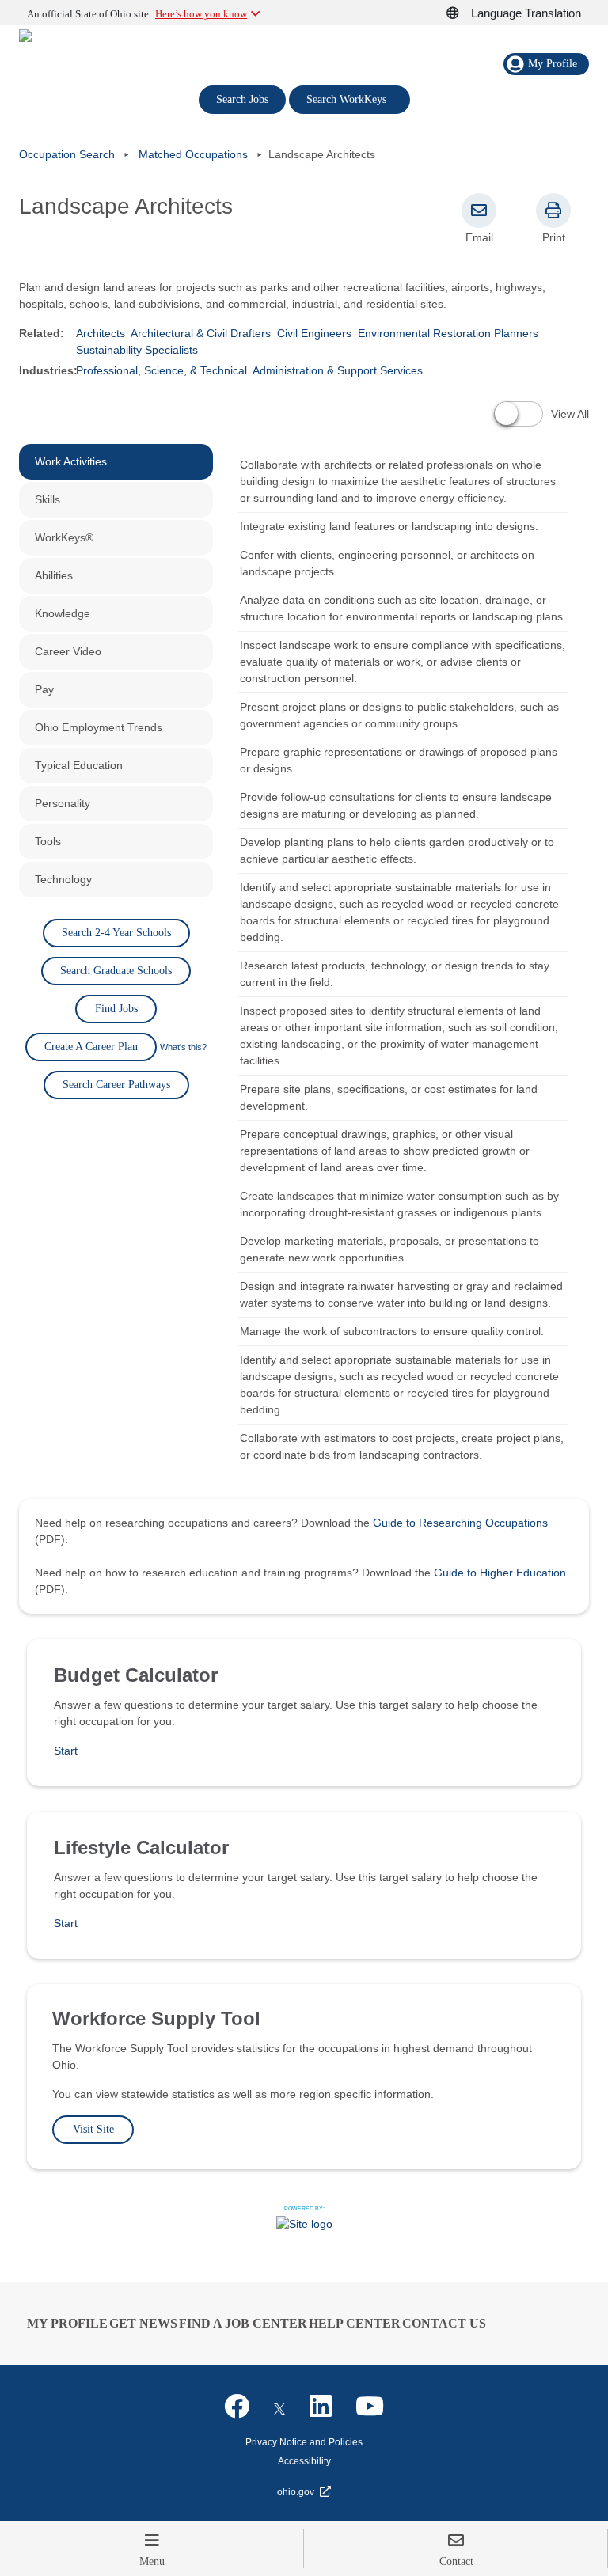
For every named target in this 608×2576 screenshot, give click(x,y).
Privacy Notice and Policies (304, 2442)
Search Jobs (242, 99)
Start (66, 1751)
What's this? (183, 1047)
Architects (101, 333)
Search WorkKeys (350, 98)
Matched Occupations (193, 154)
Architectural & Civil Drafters (201, 333)
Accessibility (304, 2461)
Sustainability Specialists (137, 350)
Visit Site (93, 2129)
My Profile (67, 2323)
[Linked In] (321, 2407)
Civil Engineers (314, 333)
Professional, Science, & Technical (161, 370)
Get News (143, 2323)
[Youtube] (370, 2407)
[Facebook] (237, 2407)
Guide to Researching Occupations (460, 1523)
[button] (462, 13)
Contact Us (444, 2323)
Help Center (355, 2323)
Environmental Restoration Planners (448, 333)
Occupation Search (67, 154)
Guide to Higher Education (500, 1573)
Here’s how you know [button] (201, 14)
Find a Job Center (243, 2323)
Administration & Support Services (338, 370)
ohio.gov (296, 2492)
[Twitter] (279, 2407)
